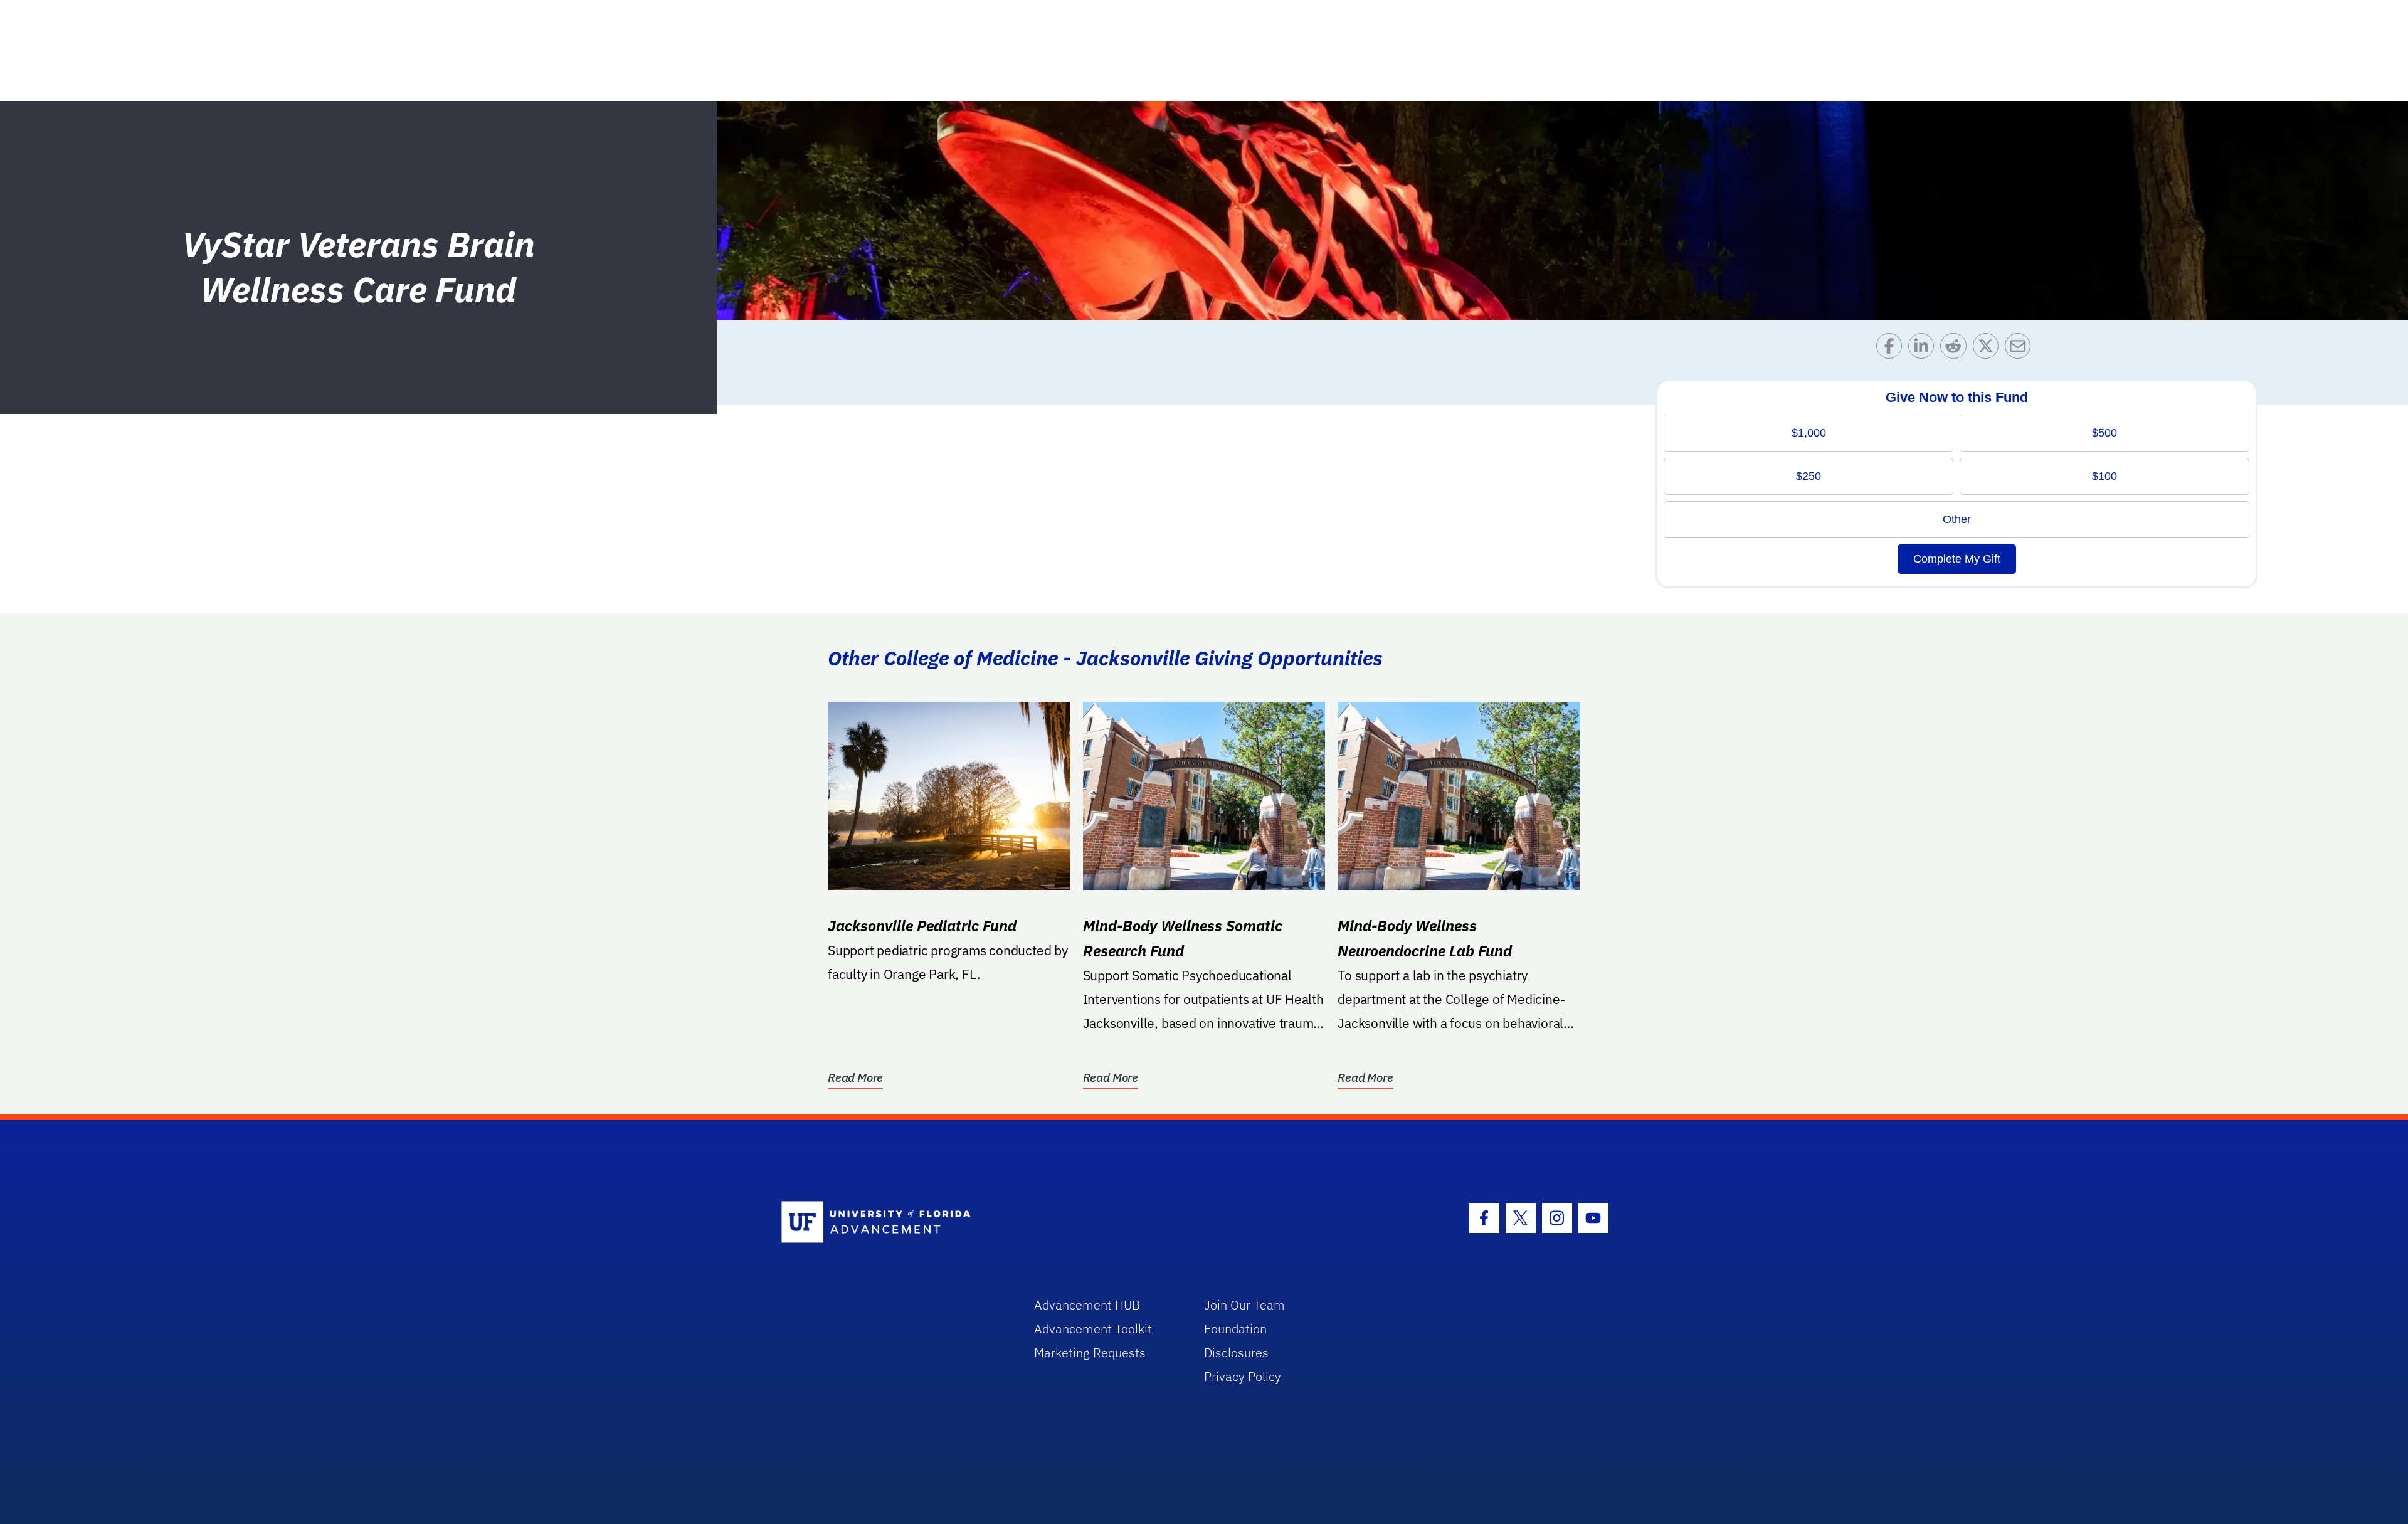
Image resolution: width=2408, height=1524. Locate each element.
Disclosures (1236, 1352)
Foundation (1235, 1329)
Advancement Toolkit (1093, 1329)
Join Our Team (1244, 1305)
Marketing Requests (1090, 1352)
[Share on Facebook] (1892, 349)
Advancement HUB (1087, 1305)
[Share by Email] (2021, 349)
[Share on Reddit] (1956, 349)
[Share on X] (1989, 349)
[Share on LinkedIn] (1924, 349)
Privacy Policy (1243, 1376)
